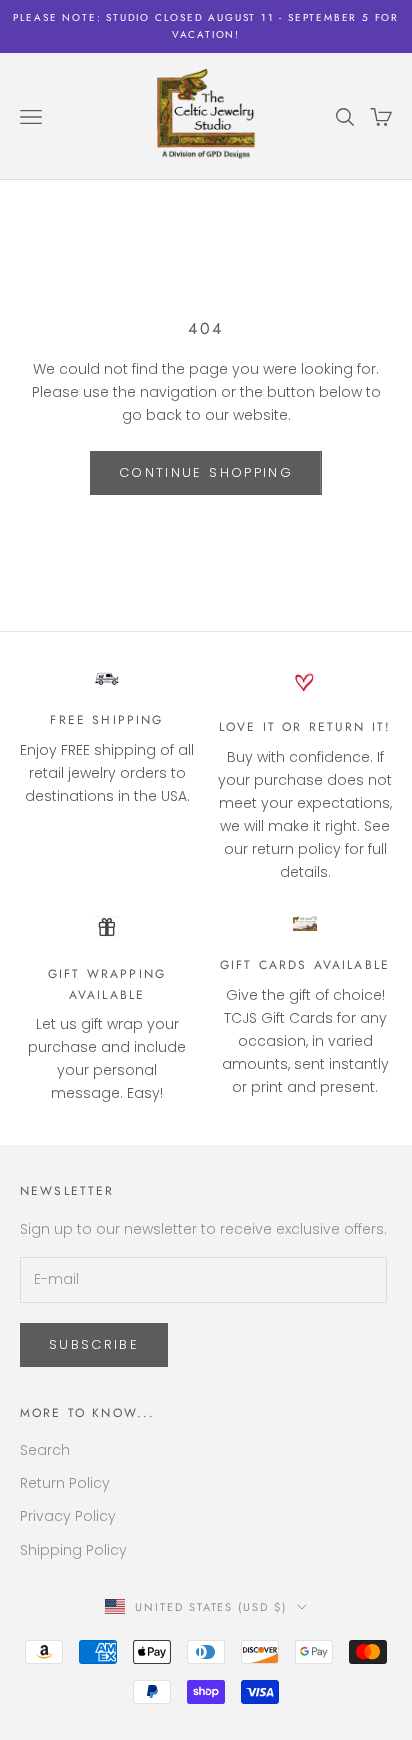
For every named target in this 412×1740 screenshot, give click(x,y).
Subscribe (94, 1344)
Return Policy (65, 1483)
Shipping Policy (73, 1550)
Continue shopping (206, 472)
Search (45, 1450)
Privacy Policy (68, 1516)
